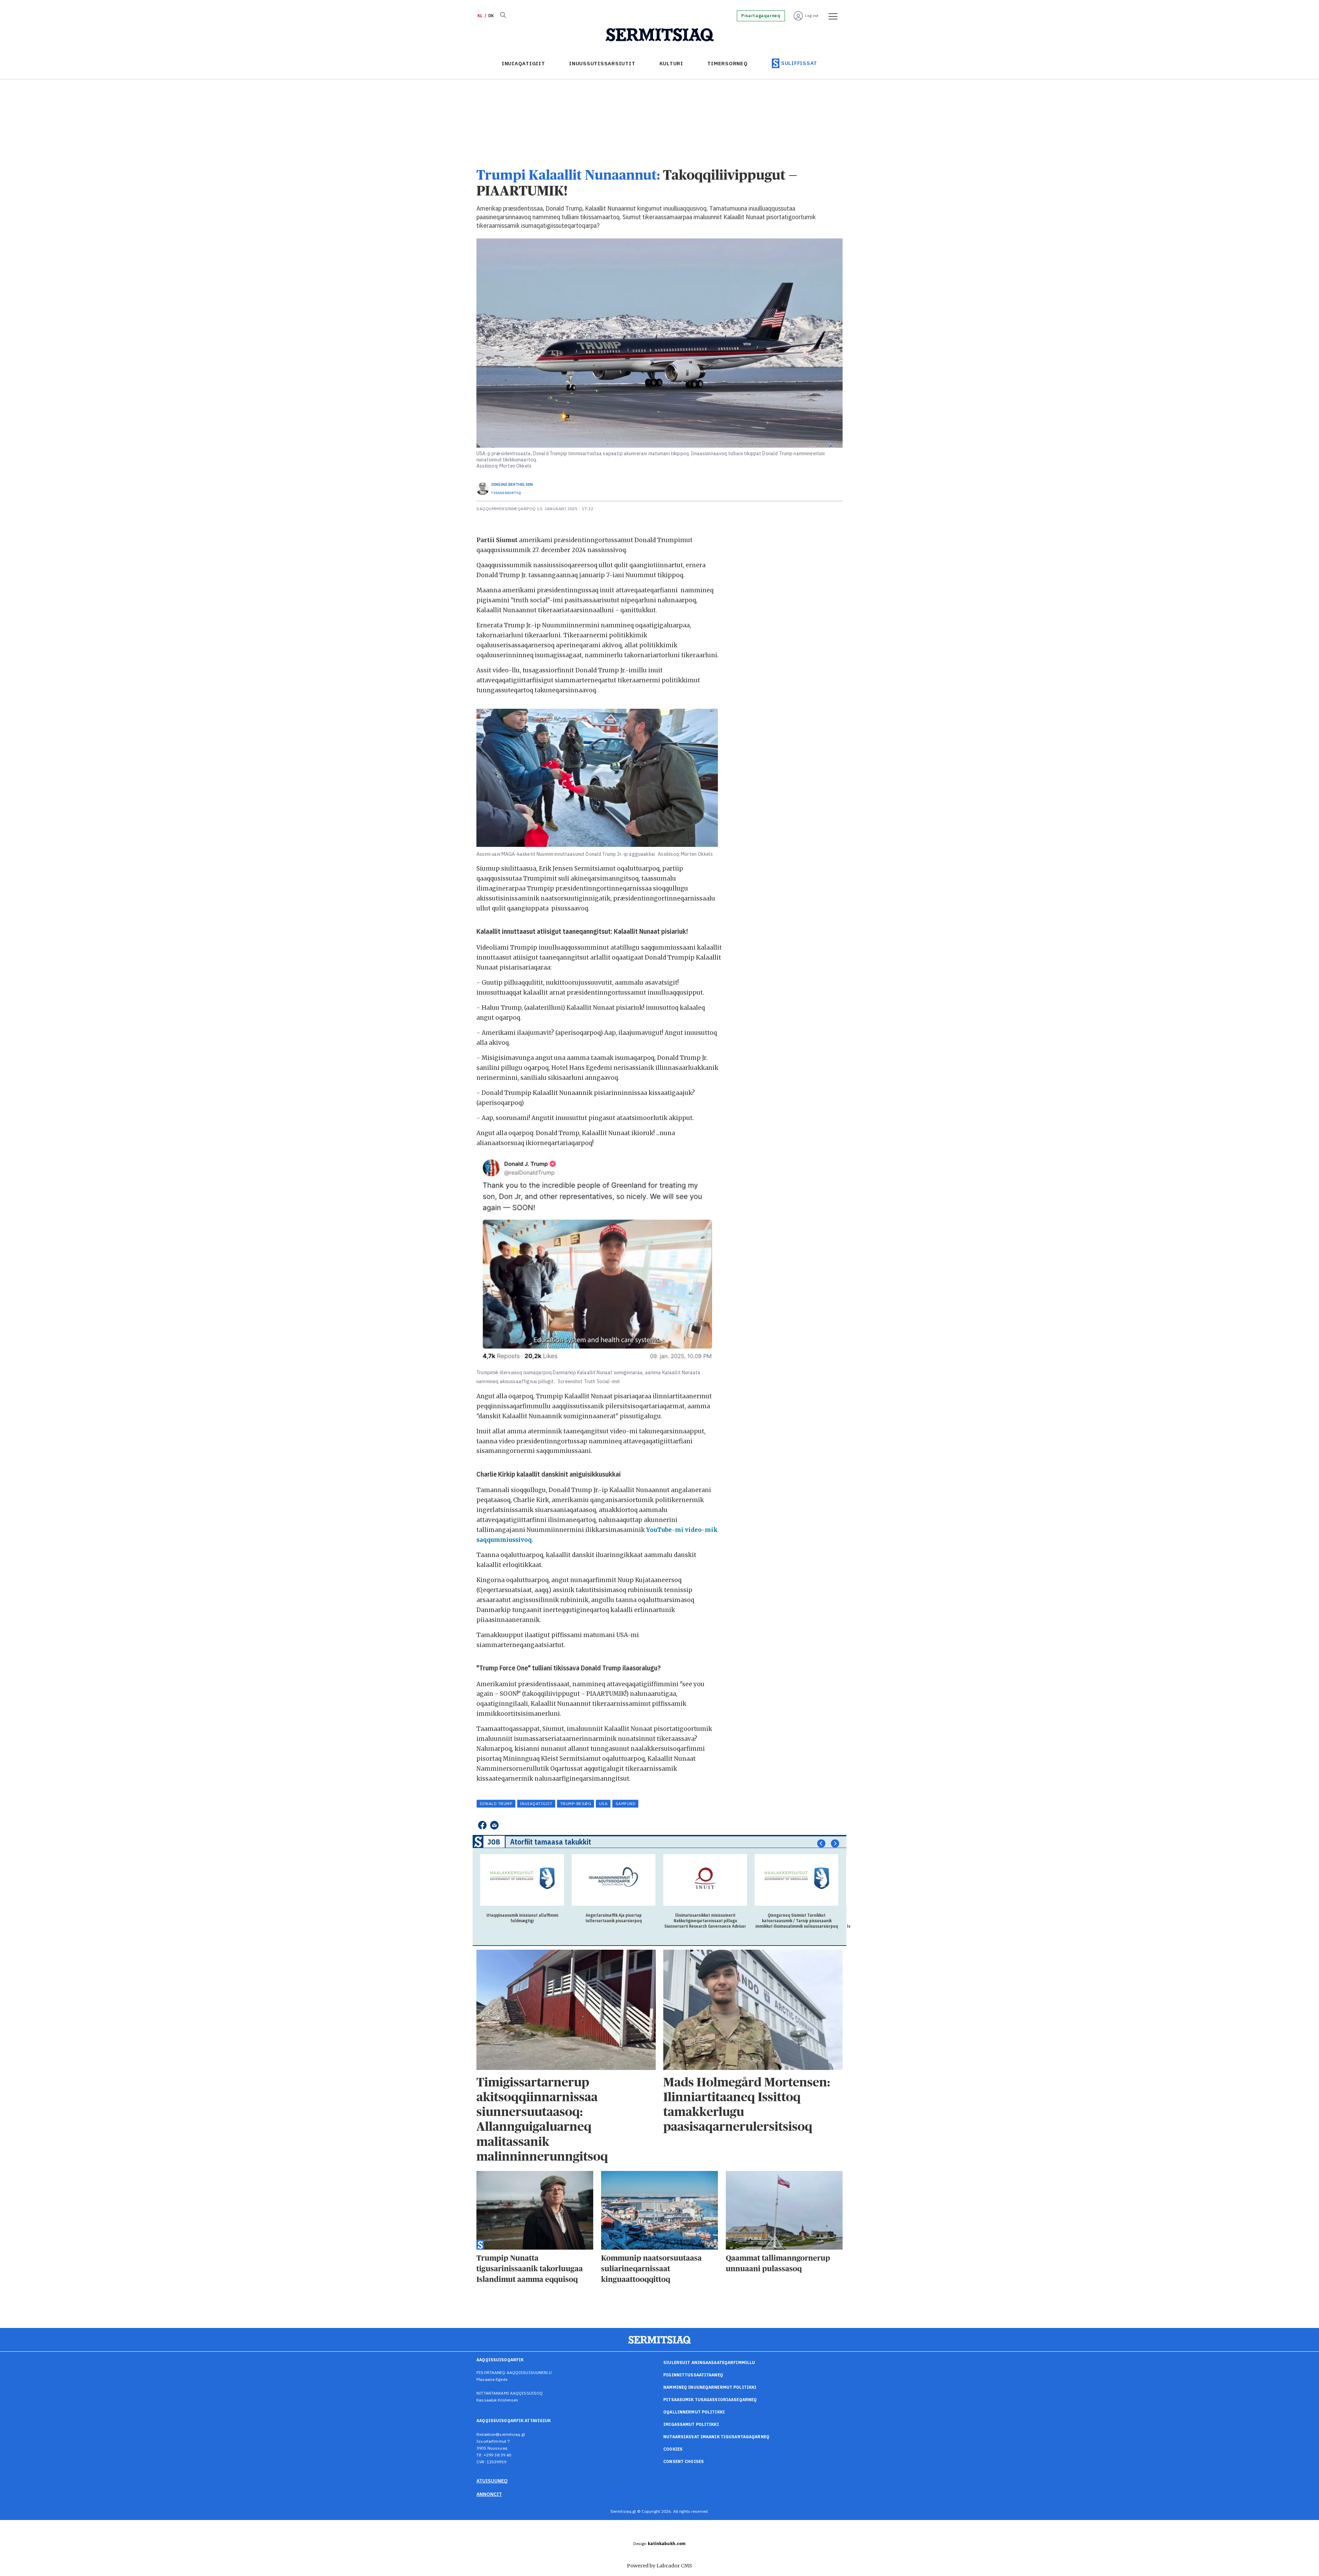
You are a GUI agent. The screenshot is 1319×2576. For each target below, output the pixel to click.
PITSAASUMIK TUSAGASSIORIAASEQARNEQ (710, 2400)
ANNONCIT (489, 2494)
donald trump (496, 1804)
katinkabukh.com (667, 2544)
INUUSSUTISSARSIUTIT (602, 63)
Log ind (812, 16)
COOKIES (673, 2449)
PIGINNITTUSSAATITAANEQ (693, 2375)
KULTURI (671, 63)
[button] (821, 1843)
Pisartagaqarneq (761, 16)
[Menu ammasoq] (831, 16)
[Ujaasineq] (503, 16)
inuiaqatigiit (536, 1804)
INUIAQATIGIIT (523, 63)
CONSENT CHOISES (684, 2461)
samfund (625, 1804)
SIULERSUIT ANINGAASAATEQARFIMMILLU (709, 2362)
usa (603, 1804)
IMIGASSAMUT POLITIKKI (691, 2424)
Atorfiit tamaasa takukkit (551, 1842)
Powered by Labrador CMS (659, 2566)
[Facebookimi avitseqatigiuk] (482, 1825)
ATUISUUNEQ (492, 2481)
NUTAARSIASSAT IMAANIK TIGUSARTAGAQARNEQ (716, 2437)
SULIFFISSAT (799, 63)
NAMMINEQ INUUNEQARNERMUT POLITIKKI (710, 2387)
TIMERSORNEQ (727, 63)
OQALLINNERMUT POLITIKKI (694, 2412)
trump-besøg (576, 1804)
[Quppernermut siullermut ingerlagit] (660, 35)
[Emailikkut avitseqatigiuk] (494, 1825)
